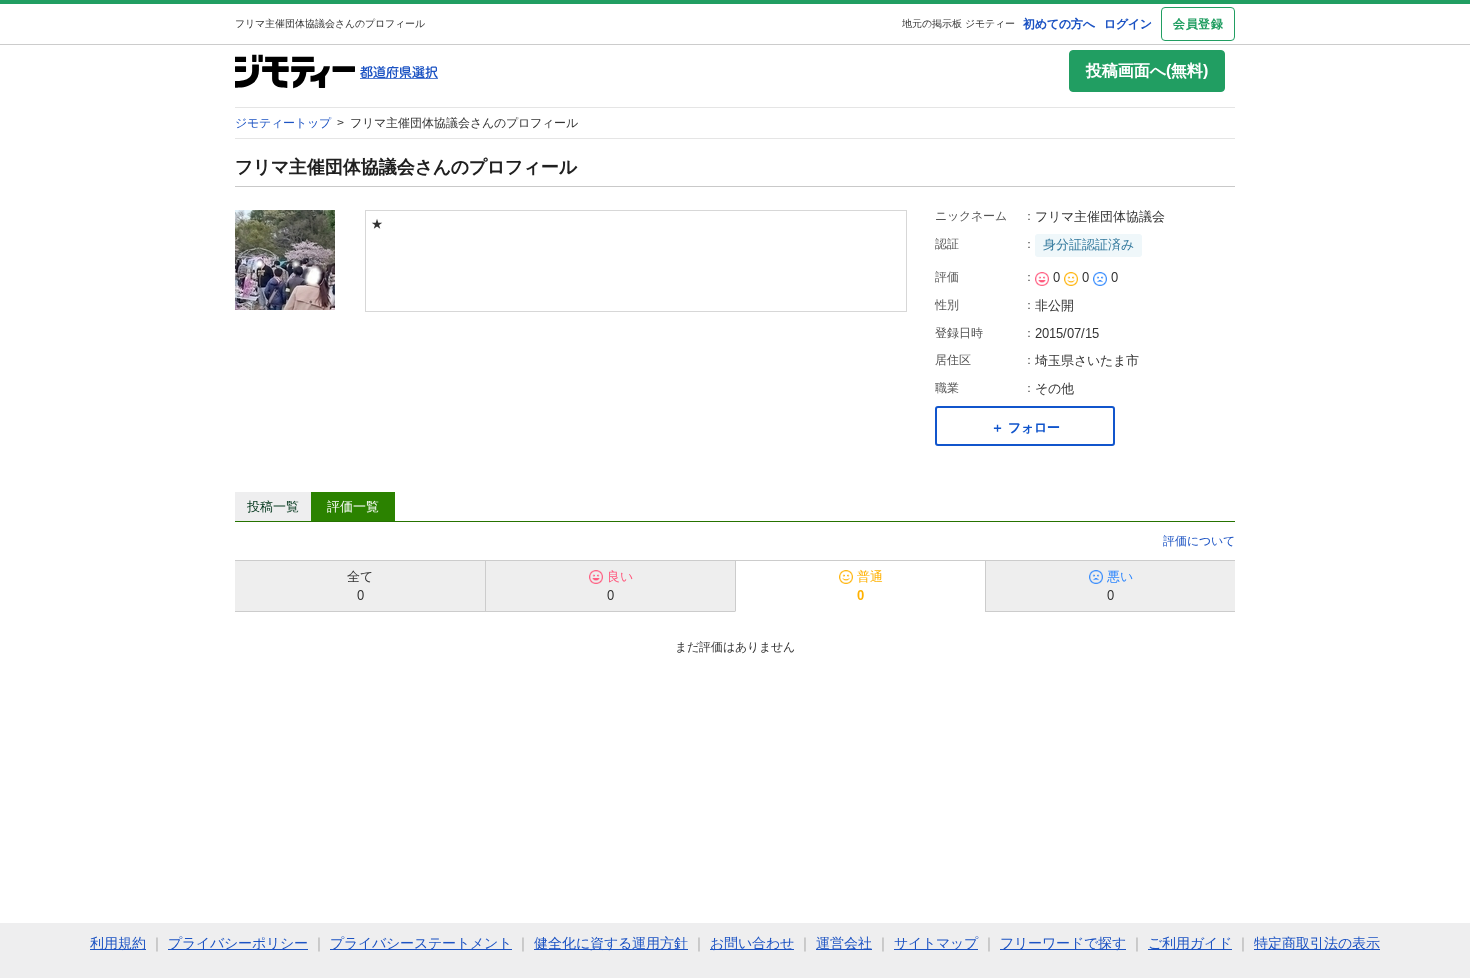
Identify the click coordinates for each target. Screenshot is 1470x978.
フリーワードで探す (1063, 943)
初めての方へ (1059, 24)
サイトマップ (936, 943)
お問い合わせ (752, 943)
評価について (1199, 541)
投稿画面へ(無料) (1147, 70)
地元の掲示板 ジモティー (958, 23)
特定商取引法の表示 (1317, 943)
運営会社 (844, 943)
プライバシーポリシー (238, 943)
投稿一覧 (273, 506)
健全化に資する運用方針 (611, 943)
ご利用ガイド (1190, 943)
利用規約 (118, 943)
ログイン (1128, 24)
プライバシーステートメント (421, 943)
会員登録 (1198, 24)
